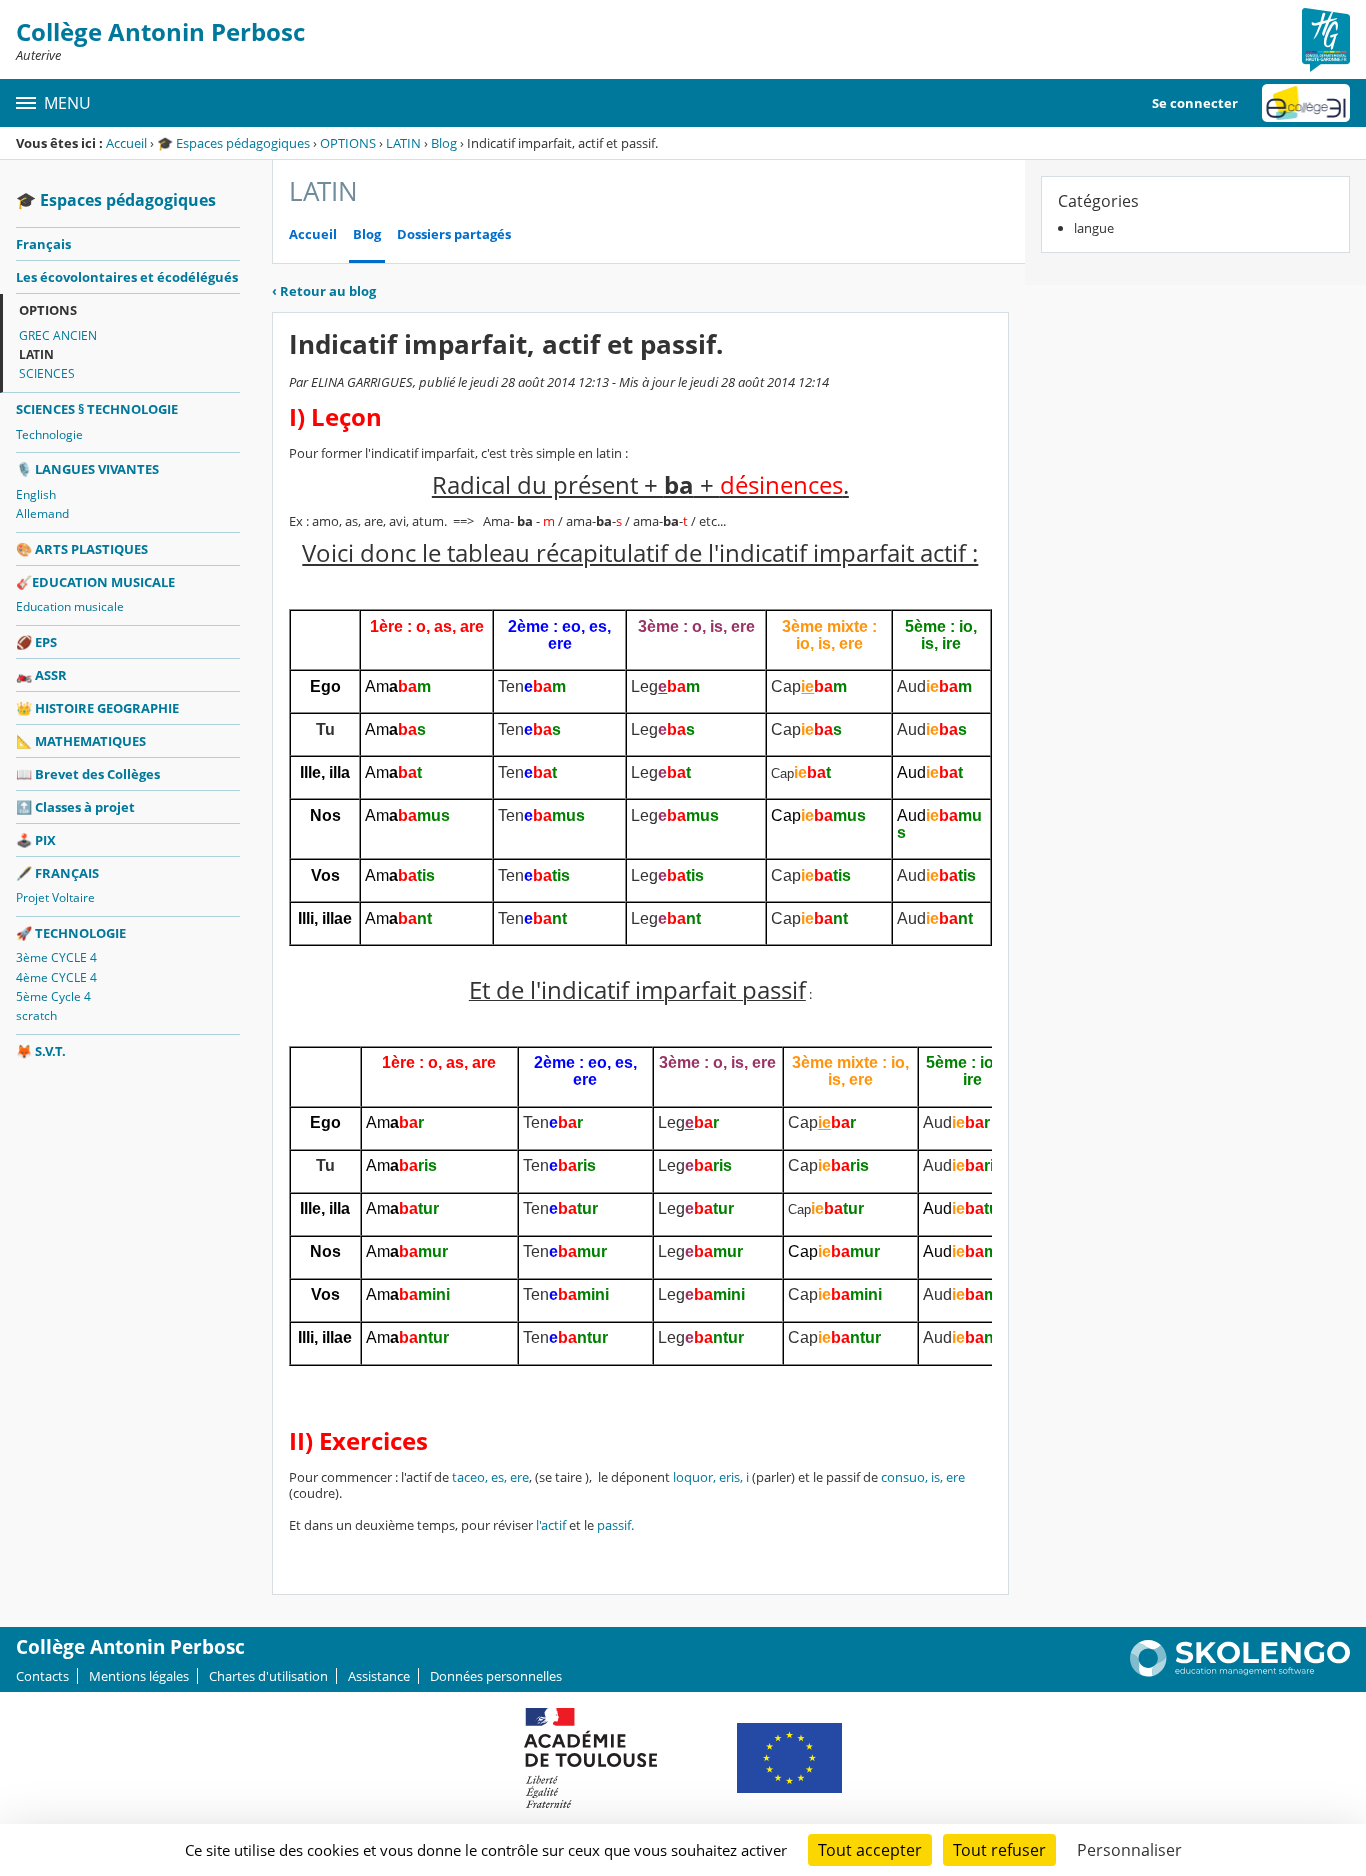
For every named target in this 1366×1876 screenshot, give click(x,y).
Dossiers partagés (454, 234)
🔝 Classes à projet (75, 807)
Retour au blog (324, 291)
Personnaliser (1129, 1850)
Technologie (49, 434)
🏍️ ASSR (41, 675)
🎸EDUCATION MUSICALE (95, 582)
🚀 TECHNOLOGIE (71, 933)
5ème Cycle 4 (53, 996)
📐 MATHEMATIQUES (81, 741)
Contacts (42, 1676)
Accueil (126, 143)
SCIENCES (47, 373)
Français (43, 244)
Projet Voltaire (55, 897)
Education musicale (70, 606)
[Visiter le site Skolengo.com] (1240, 1672)
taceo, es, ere (489, 1477)
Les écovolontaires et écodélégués (127, 277)
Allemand (42, 513)
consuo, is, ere (923, 1477)
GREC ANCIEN (58, 335)
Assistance (379, 1676)
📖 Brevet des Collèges (88, 774)
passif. (614, 1525)
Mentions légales (139, 1676)
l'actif (551, 1525)
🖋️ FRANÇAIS (57, 873)
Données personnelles (496, 1676)
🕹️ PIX (36, 840)
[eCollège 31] (1306, 103)
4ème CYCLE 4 (56, 977)
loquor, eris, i (709, 1477)
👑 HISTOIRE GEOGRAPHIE (97, 708)
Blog (444, 143)
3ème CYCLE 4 (56, 957)
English (36, 494)
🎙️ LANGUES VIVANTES (87, 469)
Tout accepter (870, 1850)
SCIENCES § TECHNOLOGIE (97, 409)
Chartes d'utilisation (268, 1676)
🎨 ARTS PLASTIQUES (82, 549)
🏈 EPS (36, 642)
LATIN (403, 143)
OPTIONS (348, 143)
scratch (36, 1015)
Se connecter (1195, 103)
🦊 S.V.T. (41, 1051)
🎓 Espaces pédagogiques (233, 143)
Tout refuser (999, 1850)
